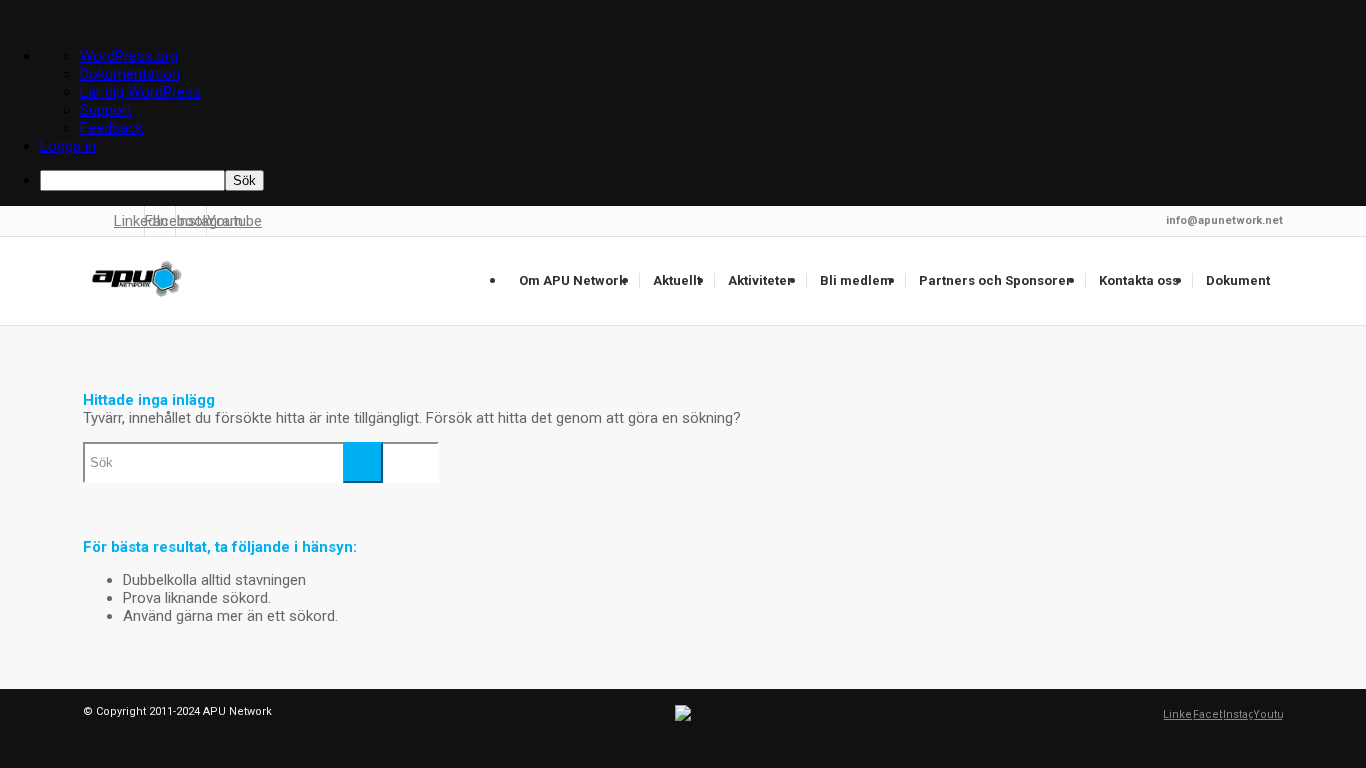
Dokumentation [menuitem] (130, 74)
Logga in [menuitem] (68, 146)
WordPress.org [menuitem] (129, 56)
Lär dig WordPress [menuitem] (140, 92)
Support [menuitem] (106, 110)
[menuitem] (703, 180)
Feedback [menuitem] (111, 128)
